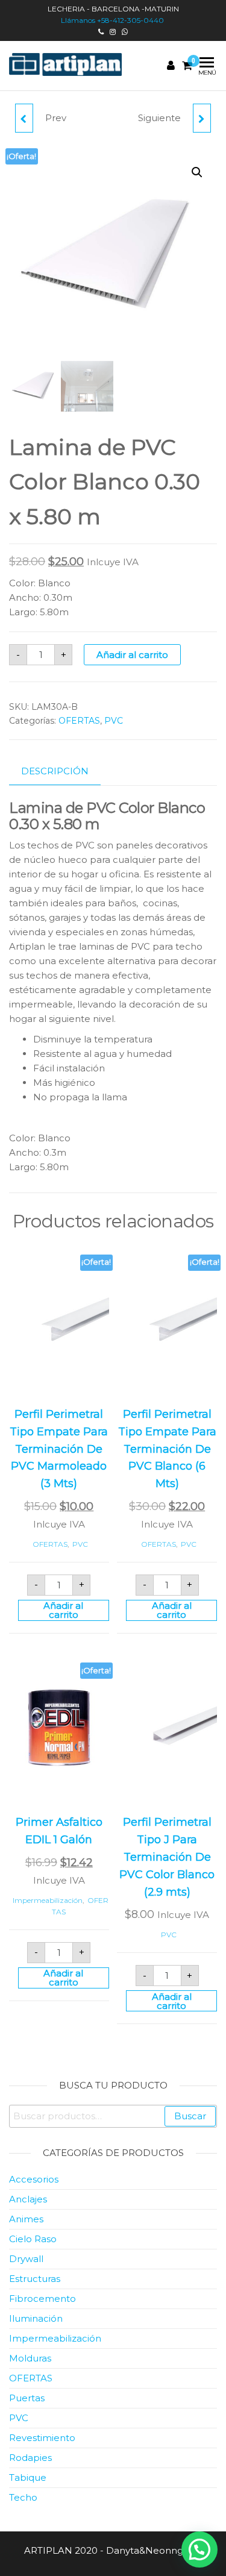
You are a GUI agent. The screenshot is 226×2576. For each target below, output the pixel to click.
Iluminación (36, 2318)
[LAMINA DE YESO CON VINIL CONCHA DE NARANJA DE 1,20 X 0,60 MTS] (202, 118)
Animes (26, 2219)
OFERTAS (79, 721)
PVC (114, 721)
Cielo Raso (33, 2239)
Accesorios (34, 2179)
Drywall (26, 2259)
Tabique (28, 2477)
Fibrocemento (42, 2299)
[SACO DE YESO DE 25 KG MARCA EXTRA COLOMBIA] (24, 118)
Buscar (190, 2116)
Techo (23, 2497)
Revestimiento (42, 2438)
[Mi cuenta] (171, 66)
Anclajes (28, 2199)
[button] (197, 172)
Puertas (27, 2398)
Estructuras (35, 2279)
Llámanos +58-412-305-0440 (113, 20)
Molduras (30, 2358)
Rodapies (30, 2458)
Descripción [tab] (55, 771)
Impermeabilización (48, 1900)
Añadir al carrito (132, 655)
